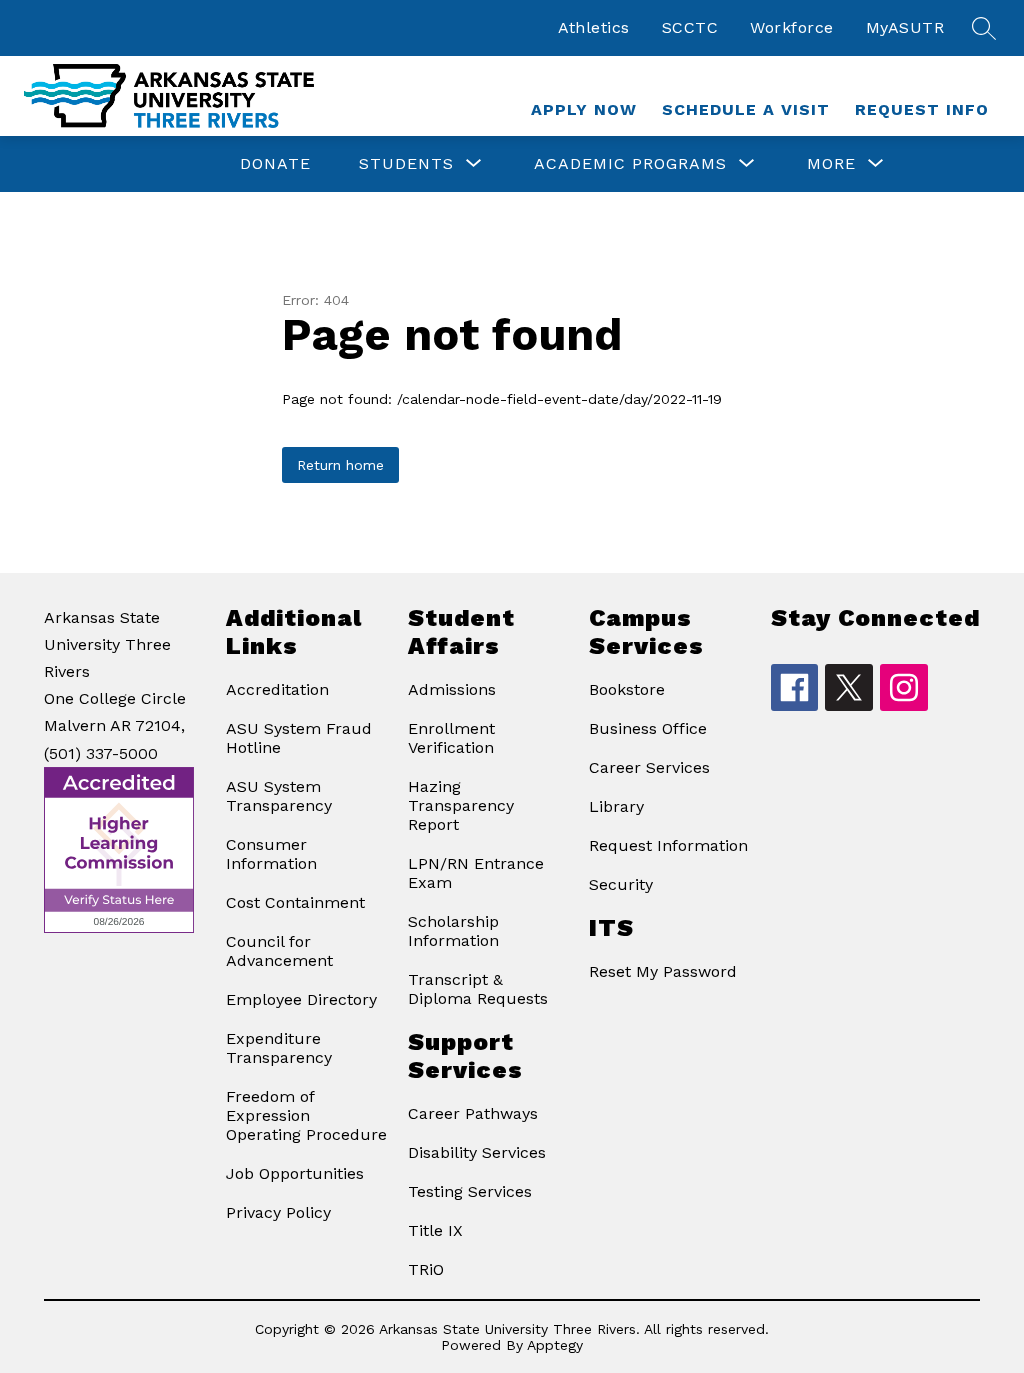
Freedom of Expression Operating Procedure (306, 1115)
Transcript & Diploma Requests (478, 989)
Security (621, 884)
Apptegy (555, 1345)
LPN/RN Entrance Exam (476, 873)
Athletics (594, 27)
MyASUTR (905, 27)
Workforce (792, 27)
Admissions (452, 689)
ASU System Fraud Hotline (299, 738)
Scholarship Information (453, 931)
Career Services (649, 767)
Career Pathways (473, 1113)
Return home (340, 465)
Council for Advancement (279, 951)
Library (616, 806)
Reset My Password (663, 971)
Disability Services (477, 1152)
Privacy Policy (278, 1212)
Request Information (668, 845)
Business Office (648, 728)
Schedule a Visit (746, 109)
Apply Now (584, 109)
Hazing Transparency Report (461, 805)
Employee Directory (301, 999)
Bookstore (627, 689)
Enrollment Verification (451, 738)
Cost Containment (295, 902)
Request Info (922, 109)
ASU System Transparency (279, 796)
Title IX (435, 1230)
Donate (275, 163)
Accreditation (277, 689)
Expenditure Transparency (279, 1048)
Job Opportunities (295, 1173)
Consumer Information (271, 854)
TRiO (426, 1269)
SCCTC (690, 27)
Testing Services (470, 1191)
